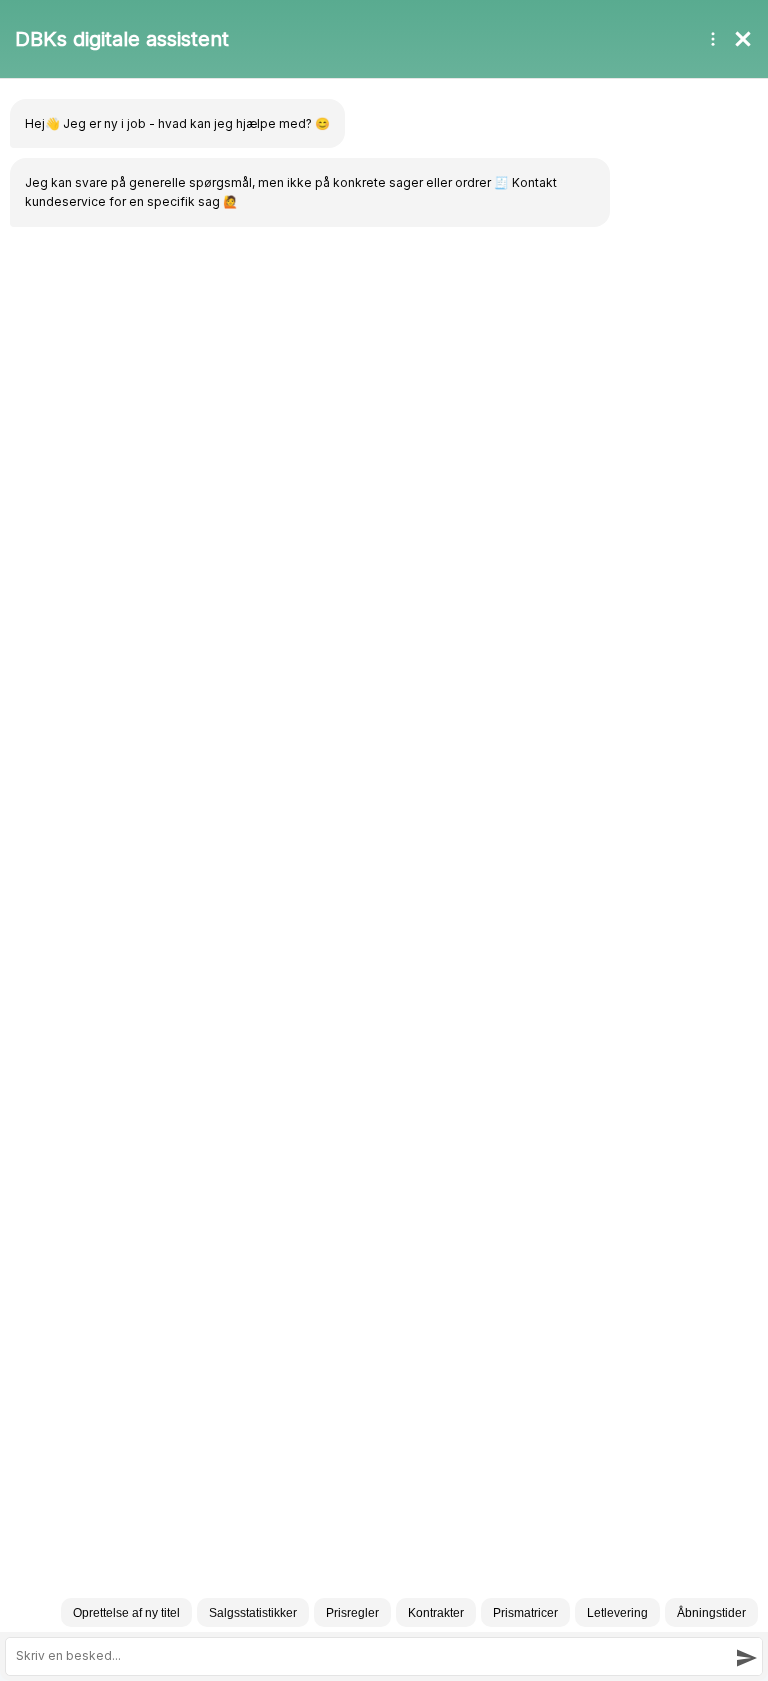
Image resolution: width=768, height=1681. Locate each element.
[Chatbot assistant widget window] (384, 840)
